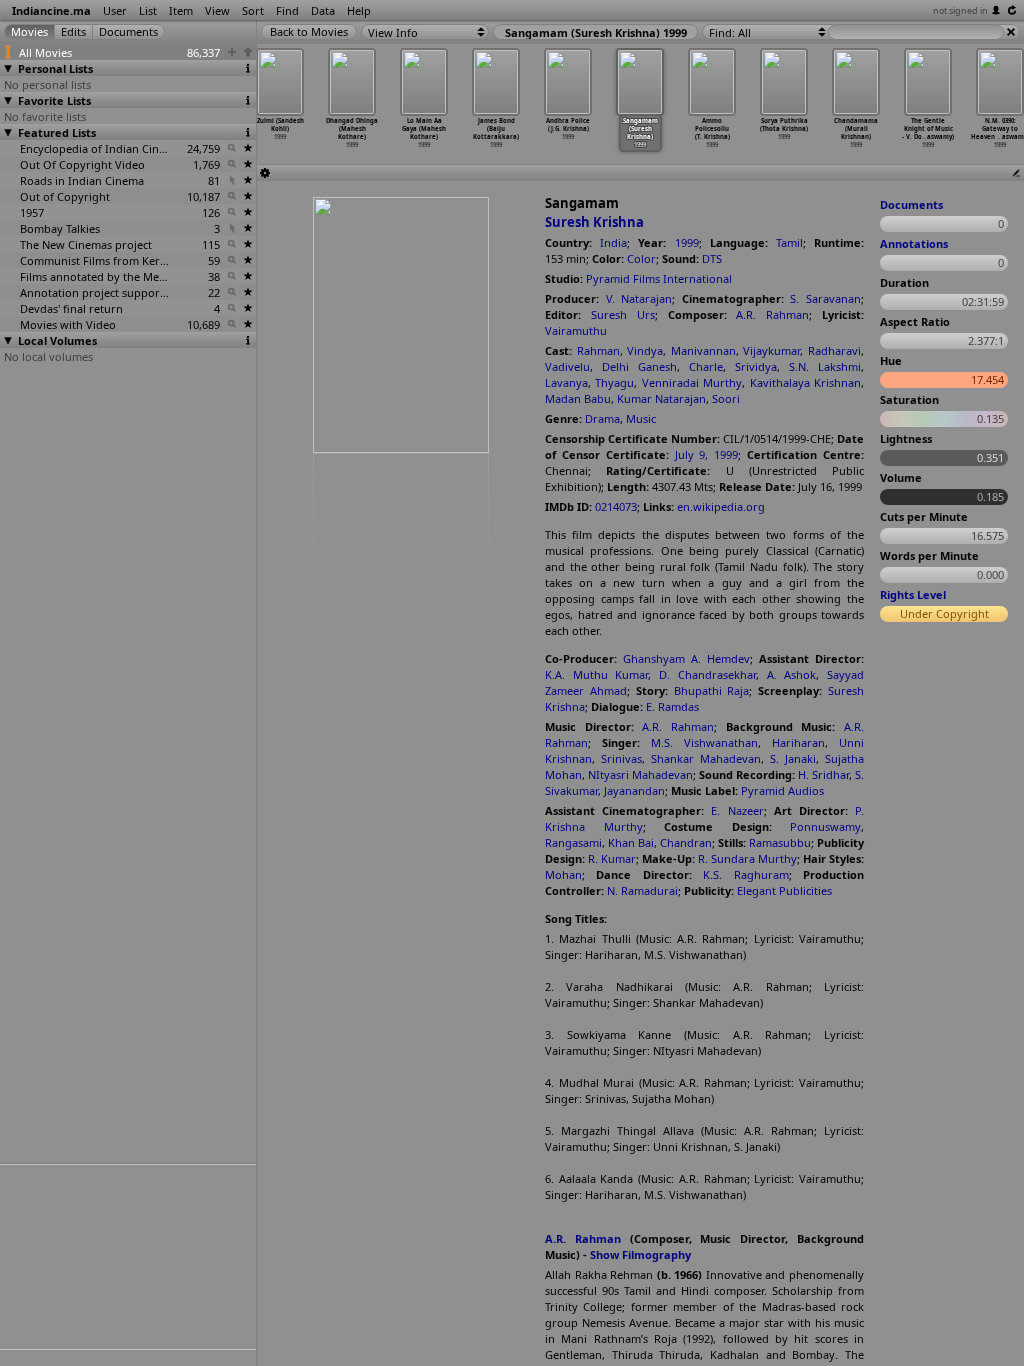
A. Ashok (792, 674)
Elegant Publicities (784, 890)
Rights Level (913, 594)
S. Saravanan (825, 298)
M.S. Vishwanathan (704, 742)
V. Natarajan (639, 298)
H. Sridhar (823, 774)
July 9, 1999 (707, 454)
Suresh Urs (623, 314)
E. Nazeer (737, 810)
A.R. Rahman (772, 314)
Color (641, 258)
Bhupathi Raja (712, 690)
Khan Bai (631, 842)
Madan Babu (578, 398)
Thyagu (614, 382)
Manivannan (703, 350)
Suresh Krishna (594, 222)
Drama (602, 418)
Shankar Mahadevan (706, 758)
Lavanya (566, 382)
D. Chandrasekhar (707, 674)
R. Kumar (612, 858)
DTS (712, 258)
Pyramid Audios (782, 790)
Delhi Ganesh (639, 366)
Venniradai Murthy (692, 382)
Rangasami (573, 842)
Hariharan (798, 742)
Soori (726, 398)
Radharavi (834, 350)
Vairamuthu (576, 330)
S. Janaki (793, 758)
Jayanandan (634, 790)
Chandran (686, 842)
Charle (706, 366)
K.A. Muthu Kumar (596, 674)
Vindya (645, 350)
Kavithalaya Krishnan (805, 382)
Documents (911, 204)
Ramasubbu (780, 842)
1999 (687, 242)
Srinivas (621, 758)
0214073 (616, 506)
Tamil (789, 242)
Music (641, 418)
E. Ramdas (672, 706)
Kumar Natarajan (661, 398)
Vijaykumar (771, 350)
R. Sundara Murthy (747, 858)
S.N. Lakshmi (825, 366)
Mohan (563, 874)
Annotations (914, 243)
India (613, 242)
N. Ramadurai (642, 890)
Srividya (756, 366)
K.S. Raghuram (745, 874)
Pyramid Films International (659, 278)
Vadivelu (567, 366)
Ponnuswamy (825, 826)
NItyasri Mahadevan (640, 774)
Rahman (598, 350)
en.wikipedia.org (721, 506)
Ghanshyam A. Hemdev (686, 658)
